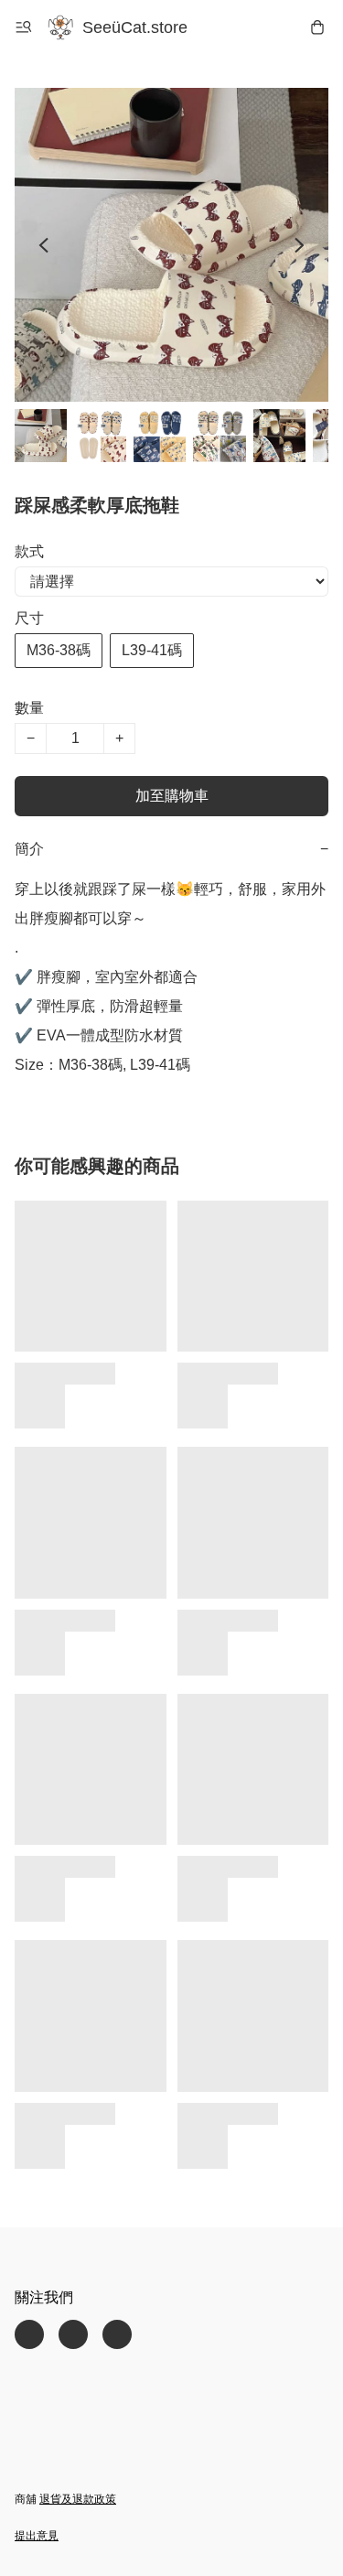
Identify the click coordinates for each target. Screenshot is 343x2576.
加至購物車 (172, 796)
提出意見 (37, 2536)
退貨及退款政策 (78, 2499)
